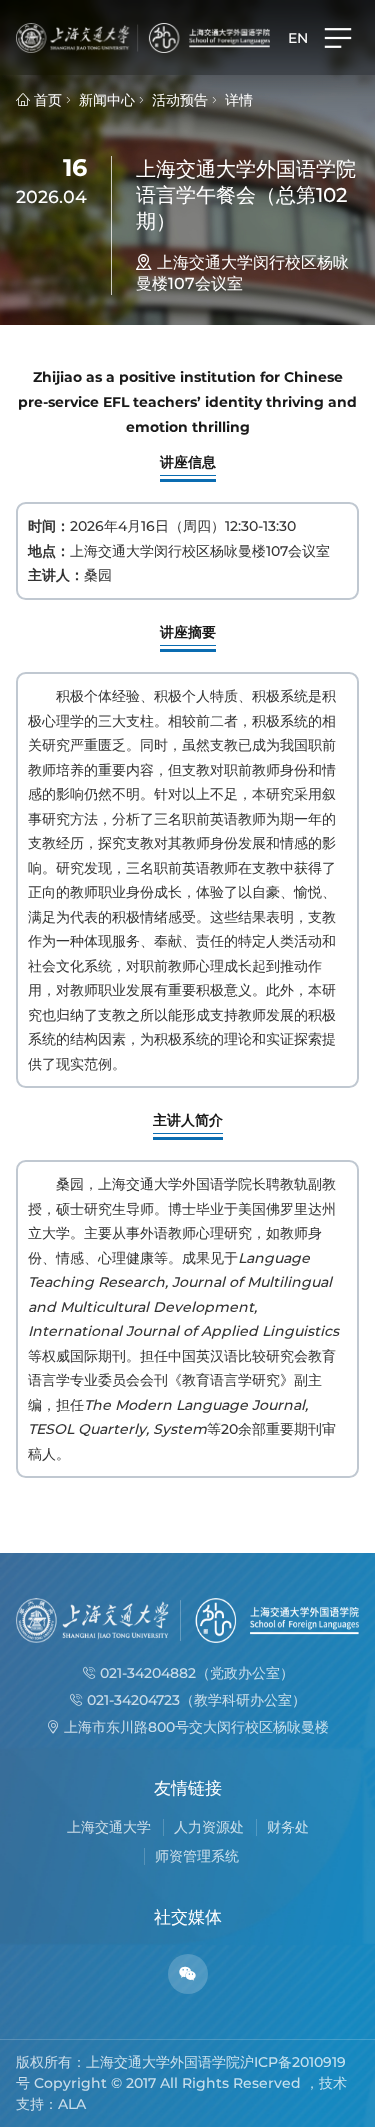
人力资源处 (209, 1827)
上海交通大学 (109, 1827)
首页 (46, 100)
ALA (72, 2104)
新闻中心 (107, 100)
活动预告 (180, 100)
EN (298, 38)
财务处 (288, 1827)
